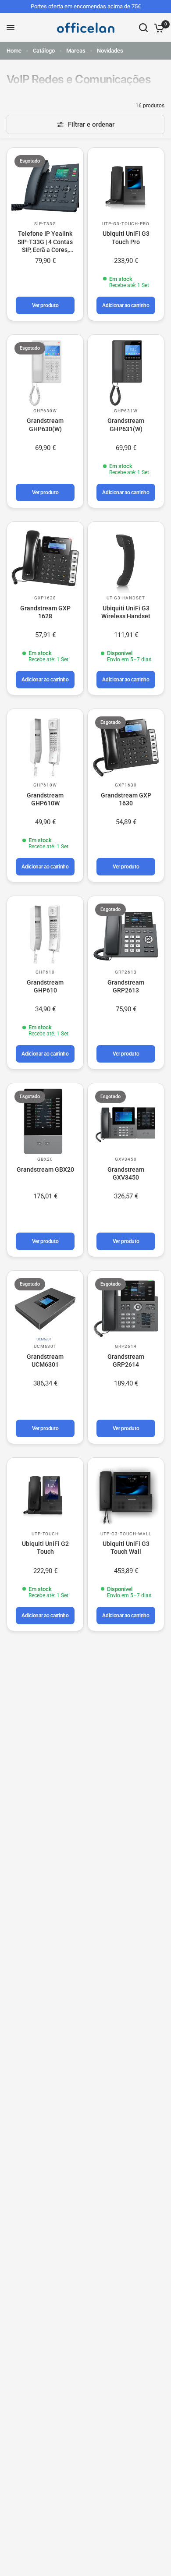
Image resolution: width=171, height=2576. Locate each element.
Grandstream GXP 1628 (45, 612)
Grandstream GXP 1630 (126, 799)
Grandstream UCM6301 (45, 1361)
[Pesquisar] (143, 28)
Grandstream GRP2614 (126, 1361)
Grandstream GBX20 (45, 1169)
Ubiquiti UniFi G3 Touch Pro (126, 237)
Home (14, 51)
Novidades (110, 51)
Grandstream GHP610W (45, 799)
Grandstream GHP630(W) (45, 425)
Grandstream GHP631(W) (126, 425)
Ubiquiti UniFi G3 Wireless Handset (126, 612)
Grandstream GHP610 (45, 986)
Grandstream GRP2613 (126, 986)
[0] (158, 28)
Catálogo (44, 51)
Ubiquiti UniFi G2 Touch (45, 1548)
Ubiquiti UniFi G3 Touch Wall (126, 1548)
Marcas (76, 51)
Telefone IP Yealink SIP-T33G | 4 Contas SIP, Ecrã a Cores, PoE (45, 242)
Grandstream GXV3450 (126, 1173)
